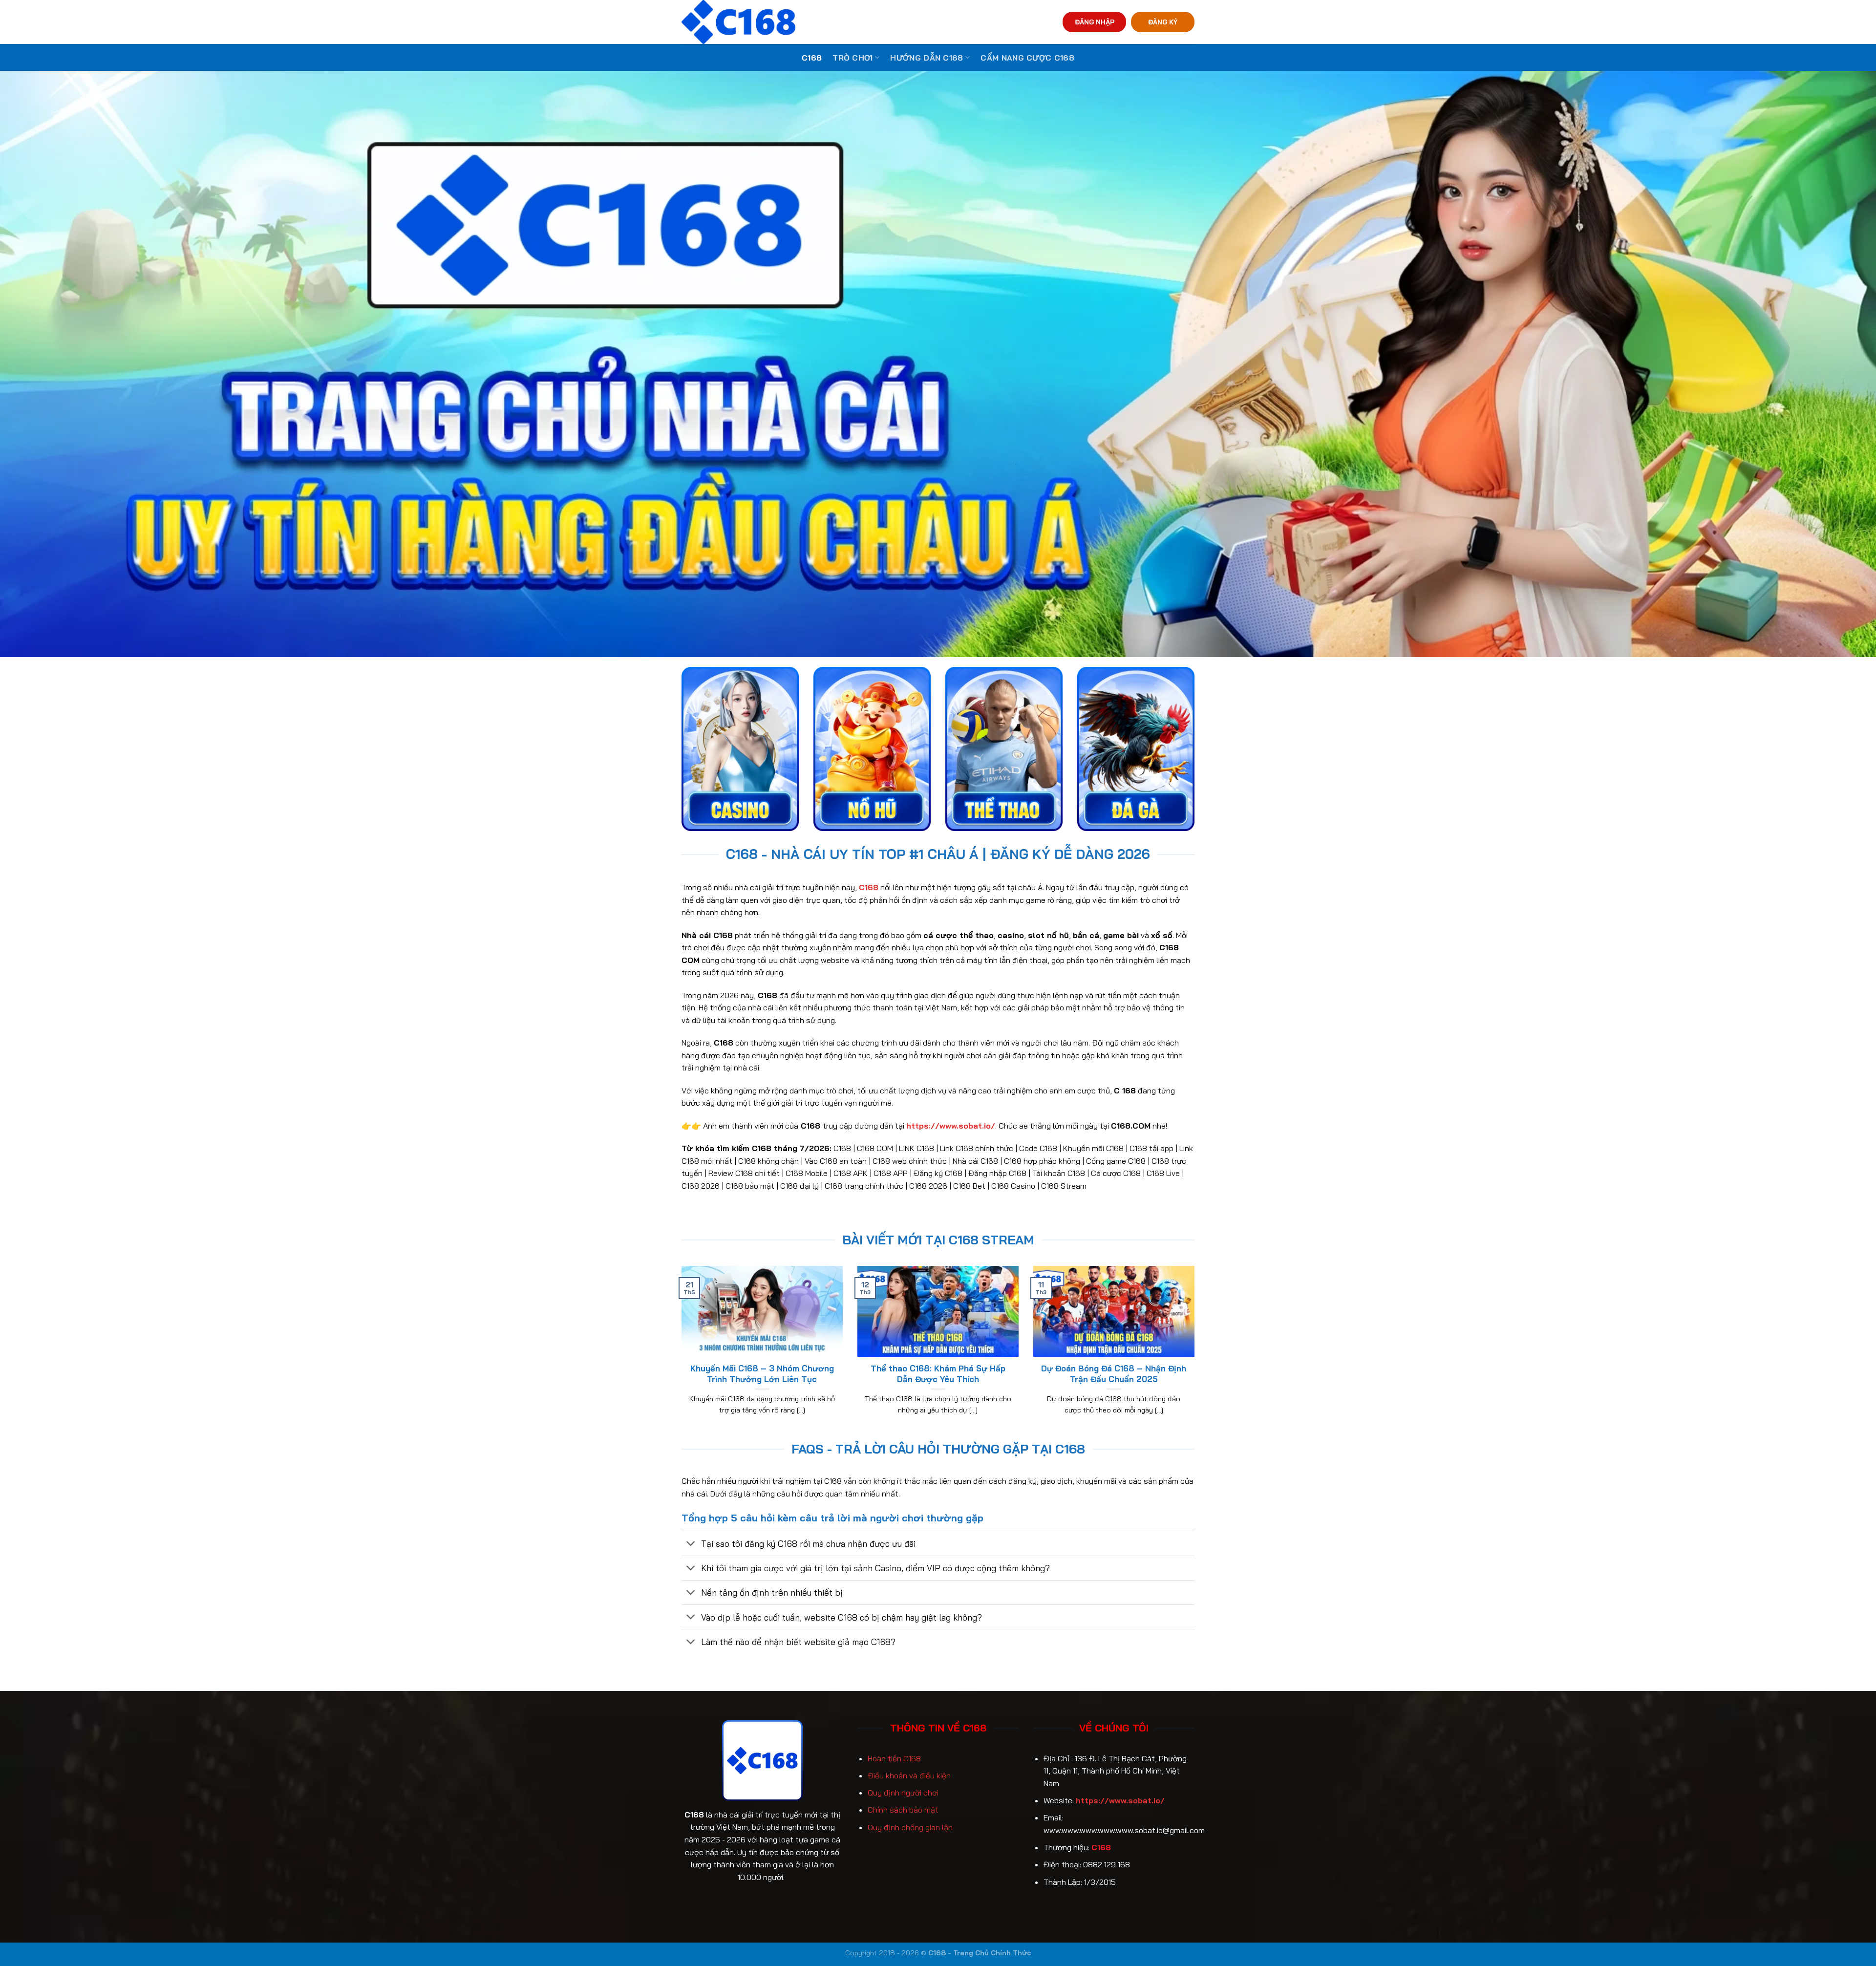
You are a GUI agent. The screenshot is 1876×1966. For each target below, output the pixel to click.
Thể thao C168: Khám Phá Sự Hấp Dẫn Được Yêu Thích (938, 1374)
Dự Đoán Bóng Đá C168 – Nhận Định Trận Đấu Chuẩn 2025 (1114, 1374)
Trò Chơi (853, 58)
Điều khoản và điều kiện (909, 1775)
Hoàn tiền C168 (894, 1758)
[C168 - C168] (783, 22)
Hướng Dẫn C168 (927, 58)
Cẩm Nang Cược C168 (1027, 58)
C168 (812, 58)
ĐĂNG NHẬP (1095, 22)
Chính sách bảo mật (903, 1810)
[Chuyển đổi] (691, 1544)
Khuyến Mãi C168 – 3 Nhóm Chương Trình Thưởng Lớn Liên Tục (762, 1374)
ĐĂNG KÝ (1163, 22)
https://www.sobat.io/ (1120, 1800)
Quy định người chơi (903, 1793)
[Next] (1196, 1352)
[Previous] (680, 1352)
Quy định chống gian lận (910, 1827)
